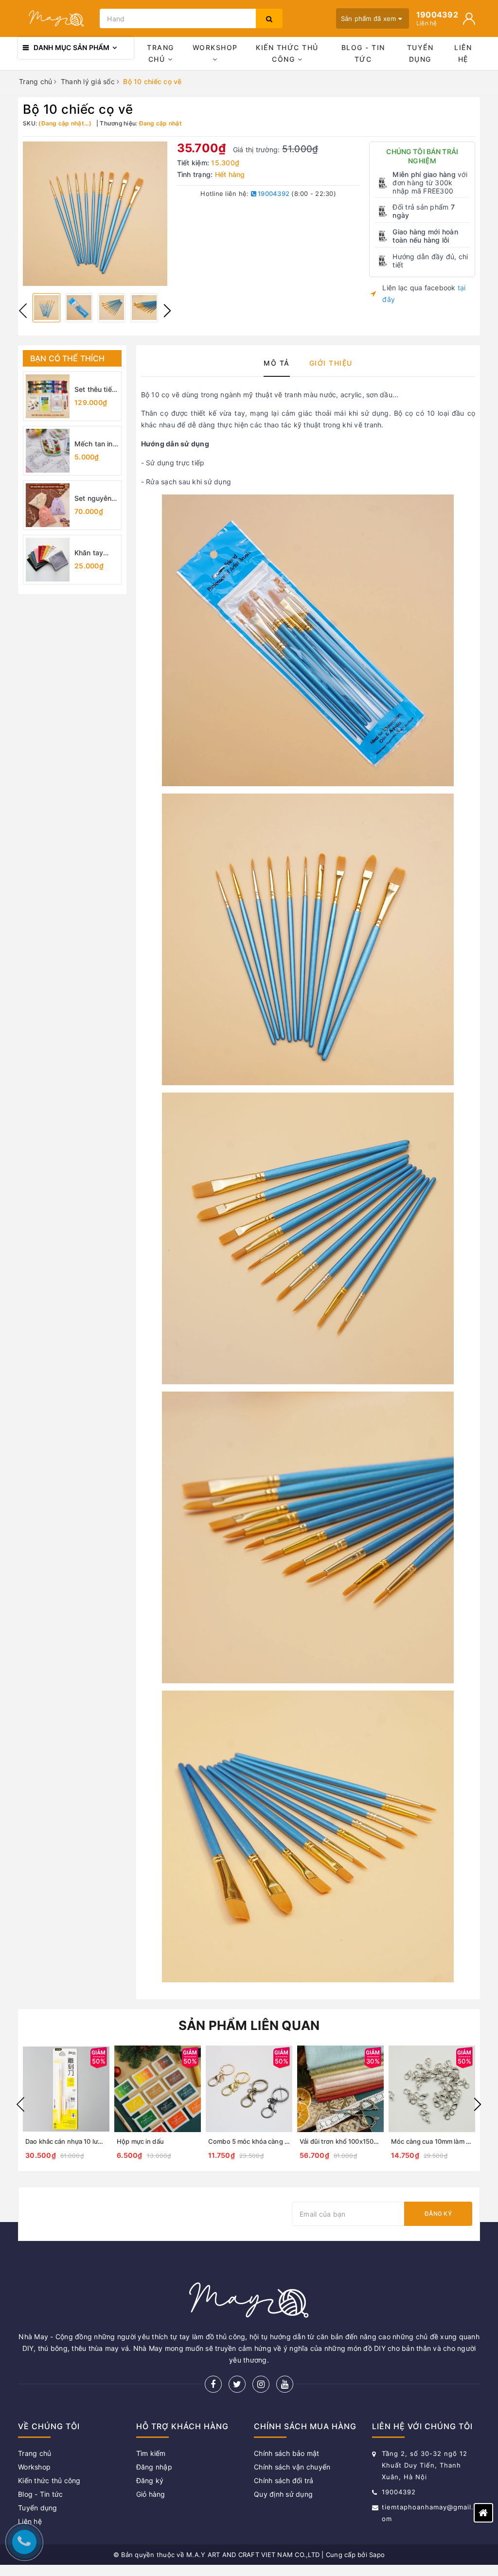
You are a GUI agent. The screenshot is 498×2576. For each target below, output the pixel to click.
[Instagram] (261, 2384)
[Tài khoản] (469, 19)
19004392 (273, 194)
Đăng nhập (154, 2467)
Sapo (377, 2555)
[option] (95, 214)
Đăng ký (438, 2214)
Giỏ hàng (151, 2494)
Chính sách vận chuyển (292, 2467)
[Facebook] (213, 2384)
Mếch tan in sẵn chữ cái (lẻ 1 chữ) (94, 444)
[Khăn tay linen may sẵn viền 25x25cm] (48, 560)
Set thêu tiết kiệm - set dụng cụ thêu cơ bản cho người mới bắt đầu (96, 390)
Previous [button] (23, 311)
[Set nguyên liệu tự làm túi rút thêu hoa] (48, 505)
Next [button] (167, 311)
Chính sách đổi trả (284, 2480)
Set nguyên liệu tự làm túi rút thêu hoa (96, 499)
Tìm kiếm (151, 2453)
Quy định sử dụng (283, 2494)
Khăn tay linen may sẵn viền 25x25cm (90, 553)
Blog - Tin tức (363, 53)
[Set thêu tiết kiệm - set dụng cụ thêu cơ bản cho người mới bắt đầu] (48, 396)
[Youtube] (285, 2384)
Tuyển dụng (420, 53)
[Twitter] (237, 2384)
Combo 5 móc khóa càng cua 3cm (259, 2141)
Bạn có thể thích (68, 358)
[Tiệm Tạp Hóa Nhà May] (56, 19)
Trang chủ (160, 53)
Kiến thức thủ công (287, 53)
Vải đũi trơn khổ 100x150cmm (344, 2141)
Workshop (215, 47)
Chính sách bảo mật (287, 2453)
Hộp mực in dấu (140, 2141)
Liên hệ (463, 53)
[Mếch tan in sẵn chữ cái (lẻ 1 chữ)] (48, 451)
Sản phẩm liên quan (249, 2025)
